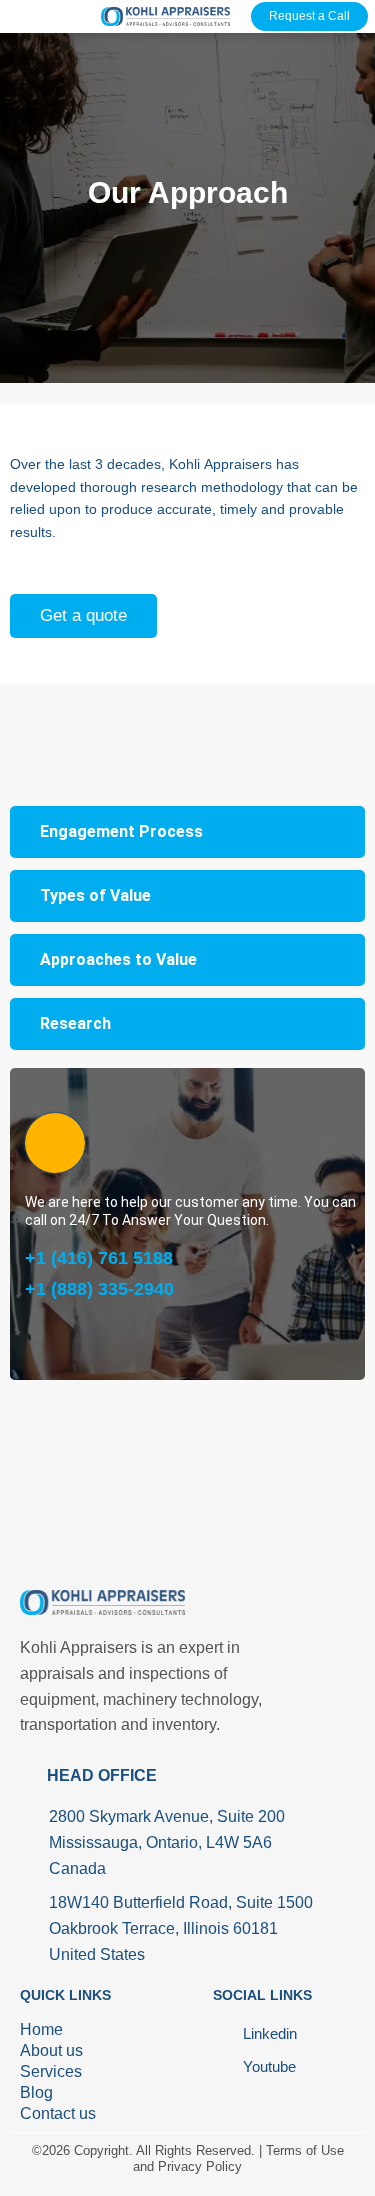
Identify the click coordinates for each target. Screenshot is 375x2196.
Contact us (58, 2113)
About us (51, 2050)
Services (51, 2071)
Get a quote (83, 615)
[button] (22, 13)
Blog (36, 2092)
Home (41, 2029)
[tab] (187, 832)
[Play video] (55, 1143)
